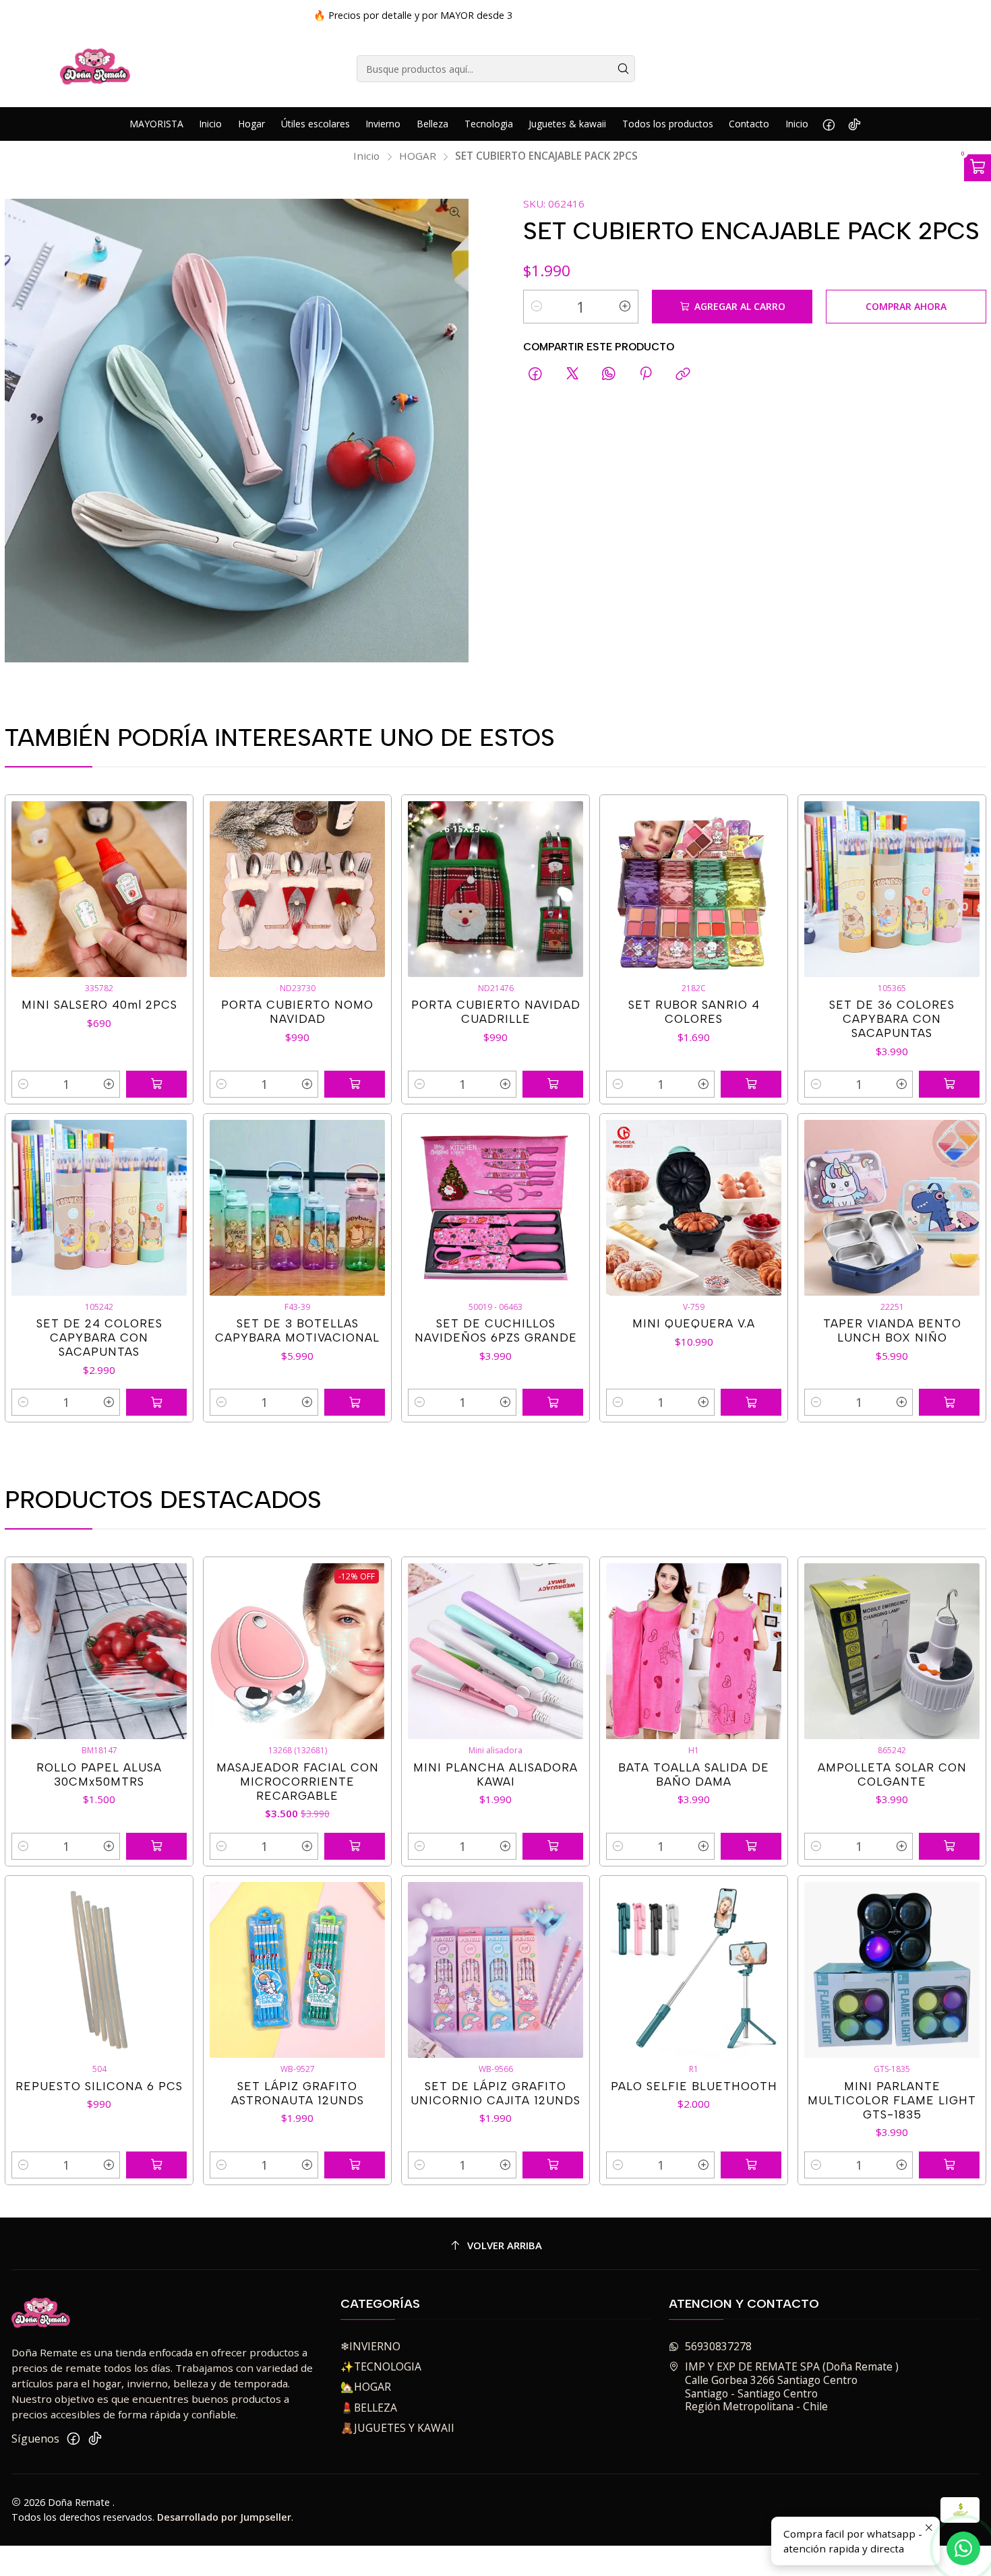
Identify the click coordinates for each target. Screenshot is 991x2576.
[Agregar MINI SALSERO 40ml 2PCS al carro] (156, 1084)
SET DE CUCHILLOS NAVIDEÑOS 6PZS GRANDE (496, 1330)
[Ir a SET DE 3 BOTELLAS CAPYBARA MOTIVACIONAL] (298, 1208)
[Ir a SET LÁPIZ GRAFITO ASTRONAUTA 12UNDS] (298, 1970)
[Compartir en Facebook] (536, 374)
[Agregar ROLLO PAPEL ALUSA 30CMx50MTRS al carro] (156, 1846)
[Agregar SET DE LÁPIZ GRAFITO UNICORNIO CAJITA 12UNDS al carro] (553, 2165)
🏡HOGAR (366, 2387)
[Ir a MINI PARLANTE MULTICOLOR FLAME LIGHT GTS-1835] (892, 1970)
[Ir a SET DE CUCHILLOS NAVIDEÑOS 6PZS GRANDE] (496, 1208)
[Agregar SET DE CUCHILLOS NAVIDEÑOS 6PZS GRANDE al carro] (553, 1402)
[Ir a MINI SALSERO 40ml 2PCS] (99, 889)
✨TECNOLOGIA (381, 2366)
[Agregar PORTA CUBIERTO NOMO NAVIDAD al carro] (355, 1084)
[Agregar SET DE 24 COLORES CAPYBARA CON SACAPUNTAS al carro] (156, 1402)
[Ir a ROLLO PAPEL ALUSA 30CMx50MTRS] (99, 1651)
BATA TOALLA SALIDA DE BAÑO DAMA (694, 1774)
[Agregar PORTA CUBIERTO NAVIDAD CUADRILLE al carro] (553, 1084)
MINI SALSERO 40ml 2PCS (99, 1005)
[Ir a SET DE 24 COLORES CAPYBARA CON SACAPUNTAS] (99, 1208)
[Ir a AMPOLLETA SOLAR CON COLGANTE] (892, 1651)
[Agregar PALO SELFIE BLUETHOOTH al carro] (751, 2165)
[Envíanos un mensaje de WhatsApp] (963, 2548)
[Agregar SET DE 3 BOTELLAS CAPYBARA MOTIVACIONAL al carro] (355, 1402)
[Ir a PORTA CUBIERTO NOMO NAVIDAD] (298, 889)
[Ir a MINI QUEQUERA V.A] (694, 1208)
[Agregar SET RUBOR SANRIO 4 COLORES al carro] (751, 1084)
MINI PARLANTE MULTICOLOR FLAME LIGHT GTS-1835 (892, 2100)
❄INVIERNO (370, 2346)
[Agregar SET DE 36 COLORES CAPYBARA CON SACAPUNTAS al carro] (949, 1084)
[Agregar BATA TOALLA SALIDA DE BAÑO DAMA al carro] (751, 1846)
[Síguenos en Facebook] (829, 124)
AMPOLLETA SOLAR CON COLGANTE (892, 1774)
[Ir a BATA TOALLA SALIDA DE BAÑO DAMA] (694, 1651)
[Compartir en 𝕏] (572, 374)
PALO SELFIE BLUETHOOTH (694, 2086)
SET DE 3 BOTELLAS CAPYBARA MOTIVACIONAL (297, 1330)
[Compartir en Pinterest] (646, 374)
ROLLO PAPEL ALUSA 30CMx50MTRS (99, 1774)
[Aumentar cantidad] (625, 307)
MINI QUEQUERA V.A (694, 1323)
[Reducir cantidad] (537, 307)
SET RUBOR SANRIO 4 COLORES (694, 1012)
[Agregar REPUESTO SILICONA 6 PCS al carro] (156, 2165)
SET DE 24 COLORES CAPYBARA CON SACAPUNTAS (99, 1338)
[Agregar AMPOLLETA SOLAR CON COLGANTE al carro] (949, 1846)
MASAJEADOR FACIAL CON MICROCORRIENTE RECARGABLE (298, 1782)
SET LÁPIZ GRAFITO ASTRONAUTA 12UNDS (298, 2093)
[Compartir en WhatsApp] (609, 374)
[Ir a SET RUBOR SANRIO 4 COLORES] (694, 889)
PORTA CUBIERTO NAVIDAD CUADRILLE (496, 1012)
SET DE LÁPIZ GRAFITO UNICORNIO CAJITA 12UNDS (495, 2093)
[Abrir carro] (978, 168)
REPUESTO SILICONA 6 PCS (99, 2086)
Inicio (366, 156)
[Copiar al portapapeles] (683, 374)
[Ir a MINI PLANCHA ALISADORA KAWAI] (496, 1651)
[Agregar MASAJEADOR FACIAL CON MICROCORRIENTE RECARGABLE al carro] (355, 1846)
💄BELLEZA (369, 2408)
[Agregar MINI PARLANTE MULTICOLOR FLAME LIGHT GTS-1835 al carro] (949, 2165)
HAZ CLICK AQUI (669, 15)
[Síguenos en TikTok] (854, 124)
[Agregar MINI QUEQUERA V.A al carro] (751, 1402)
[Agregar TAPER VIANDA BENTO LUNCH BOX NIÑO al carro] (949, 1402)
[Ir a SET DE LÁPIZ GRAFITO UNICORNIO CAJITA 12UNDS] (496, 1970)
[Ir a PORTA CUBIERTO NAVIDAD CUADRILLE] (496, 889)
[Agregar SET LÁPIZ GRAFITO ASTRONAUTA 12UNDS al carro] (355, 2165)
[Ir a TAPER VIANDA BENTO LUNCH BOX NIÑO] (892, 1208)
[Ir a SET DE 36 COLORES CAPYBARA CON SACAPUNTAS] (892, 889)
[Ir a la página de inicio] (95, 69)
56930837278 (718, 2346)
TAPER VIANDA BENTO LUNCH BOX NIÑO (892, 1330)
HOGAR (418, 156)
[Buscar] (624, 69)
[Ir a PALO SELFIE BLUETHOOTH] (694, 1970)
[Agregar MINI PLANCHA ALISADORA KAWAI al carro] (553, 1846)
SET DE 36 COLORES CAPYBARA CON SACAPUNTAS (892, 1019)
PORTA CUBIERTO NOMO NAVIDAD (297, 1012)
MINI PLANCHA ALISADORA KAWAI (495, 1774)
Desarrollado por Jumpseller (224, 2517)
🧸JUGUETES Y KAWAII (397, 2428)
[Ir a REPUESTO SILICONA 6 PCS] (99, 1970)
